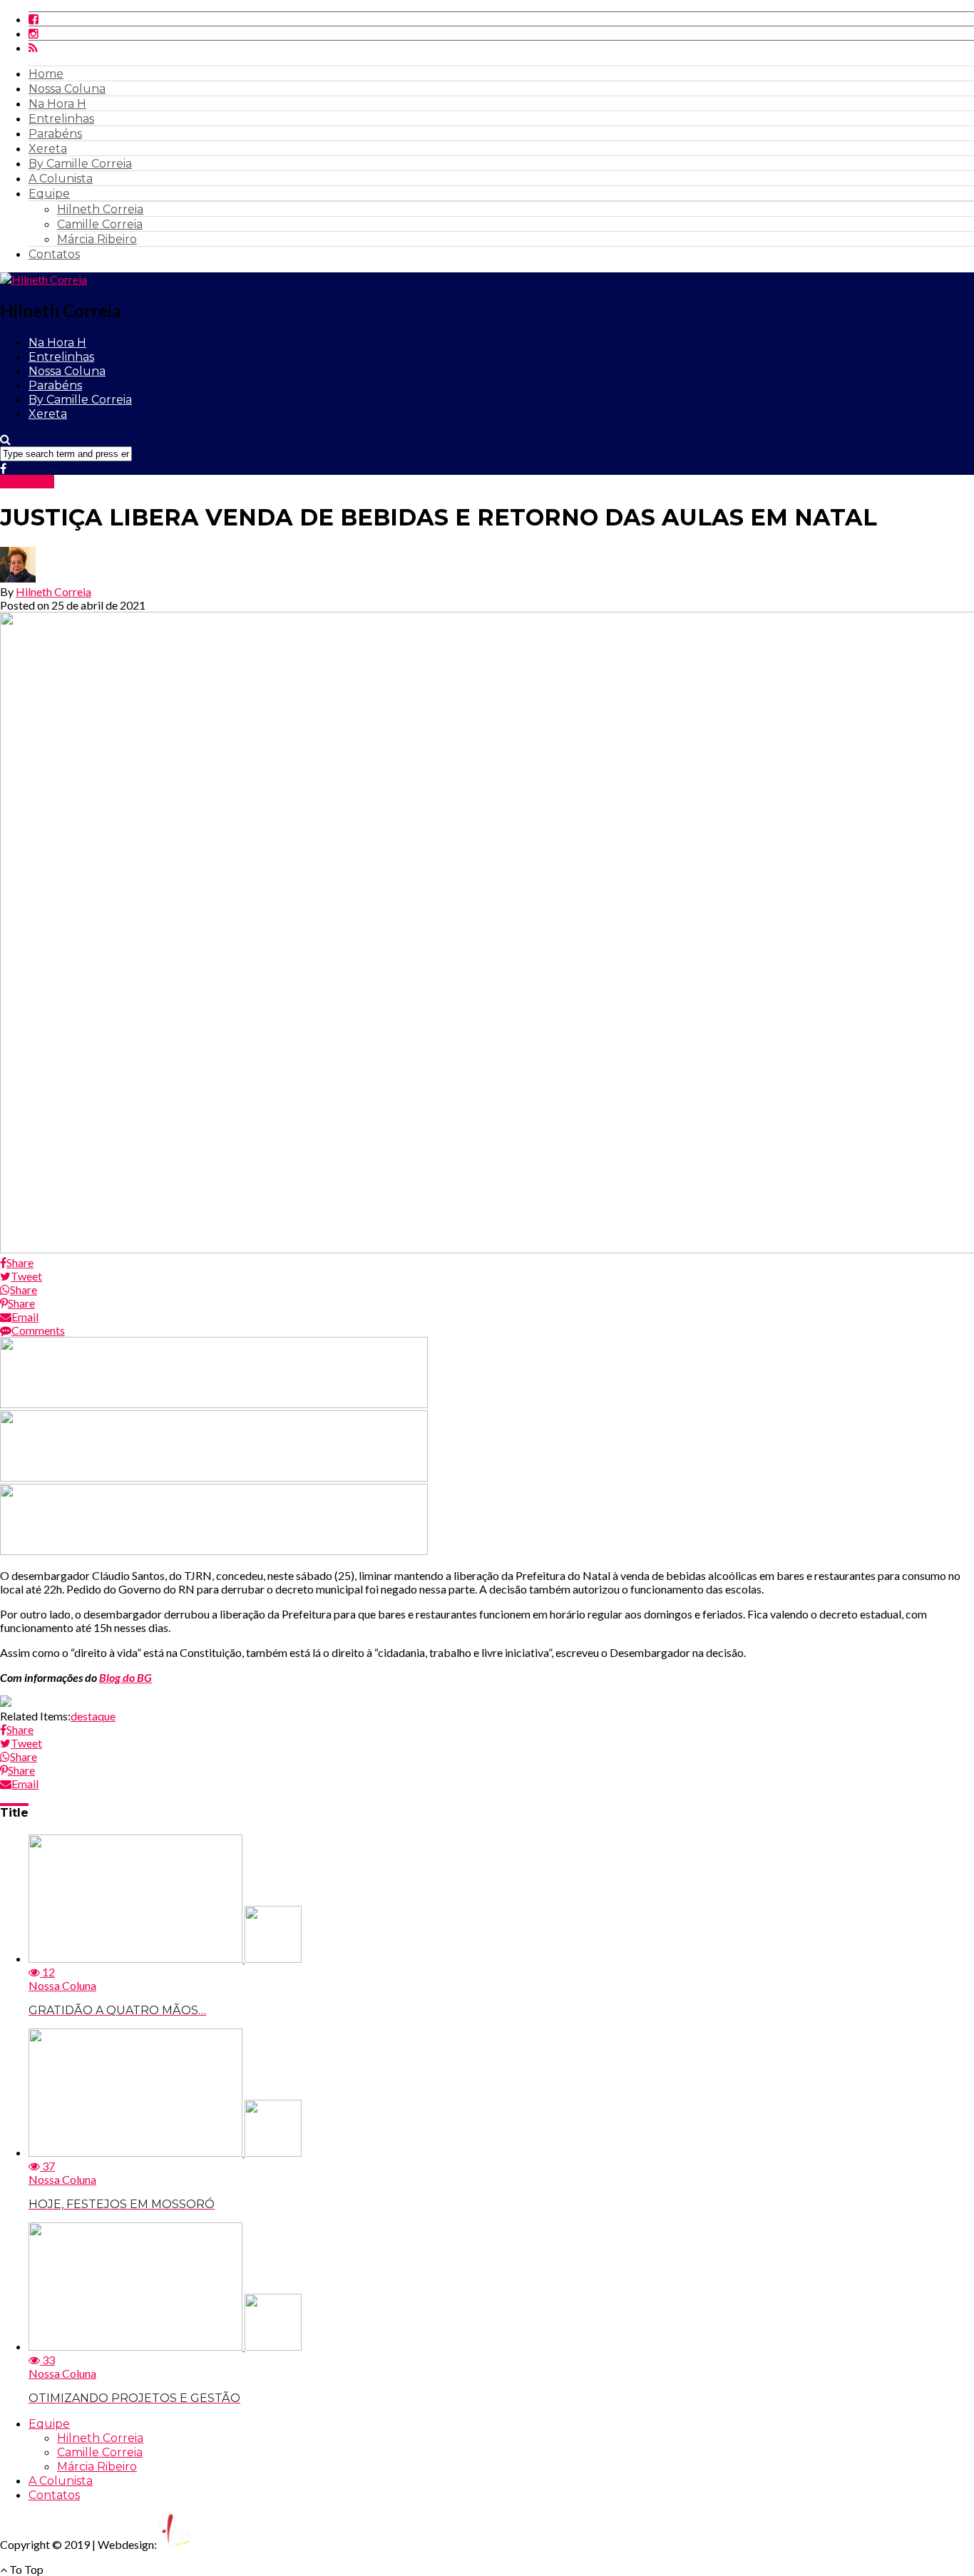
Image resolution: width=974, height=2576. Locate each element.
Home (46, 74)
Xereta (48, 149)
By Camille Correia (80, 164)
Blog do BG (125, 1677)
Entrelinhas (61, 119)
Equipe (49, 194)
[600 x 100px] (214, 1550)
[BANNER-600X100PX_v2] (214, 1477)
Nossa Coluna (67, 89)
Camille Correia (100, 224)
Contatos (54, 254)
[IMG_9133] (214, 1404)
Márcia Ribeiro (97, 239)
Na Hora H (57, 104)
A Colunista (61, 179)
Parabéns (55, 134)
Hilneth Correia (100, 209)
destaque (93, 1716)
